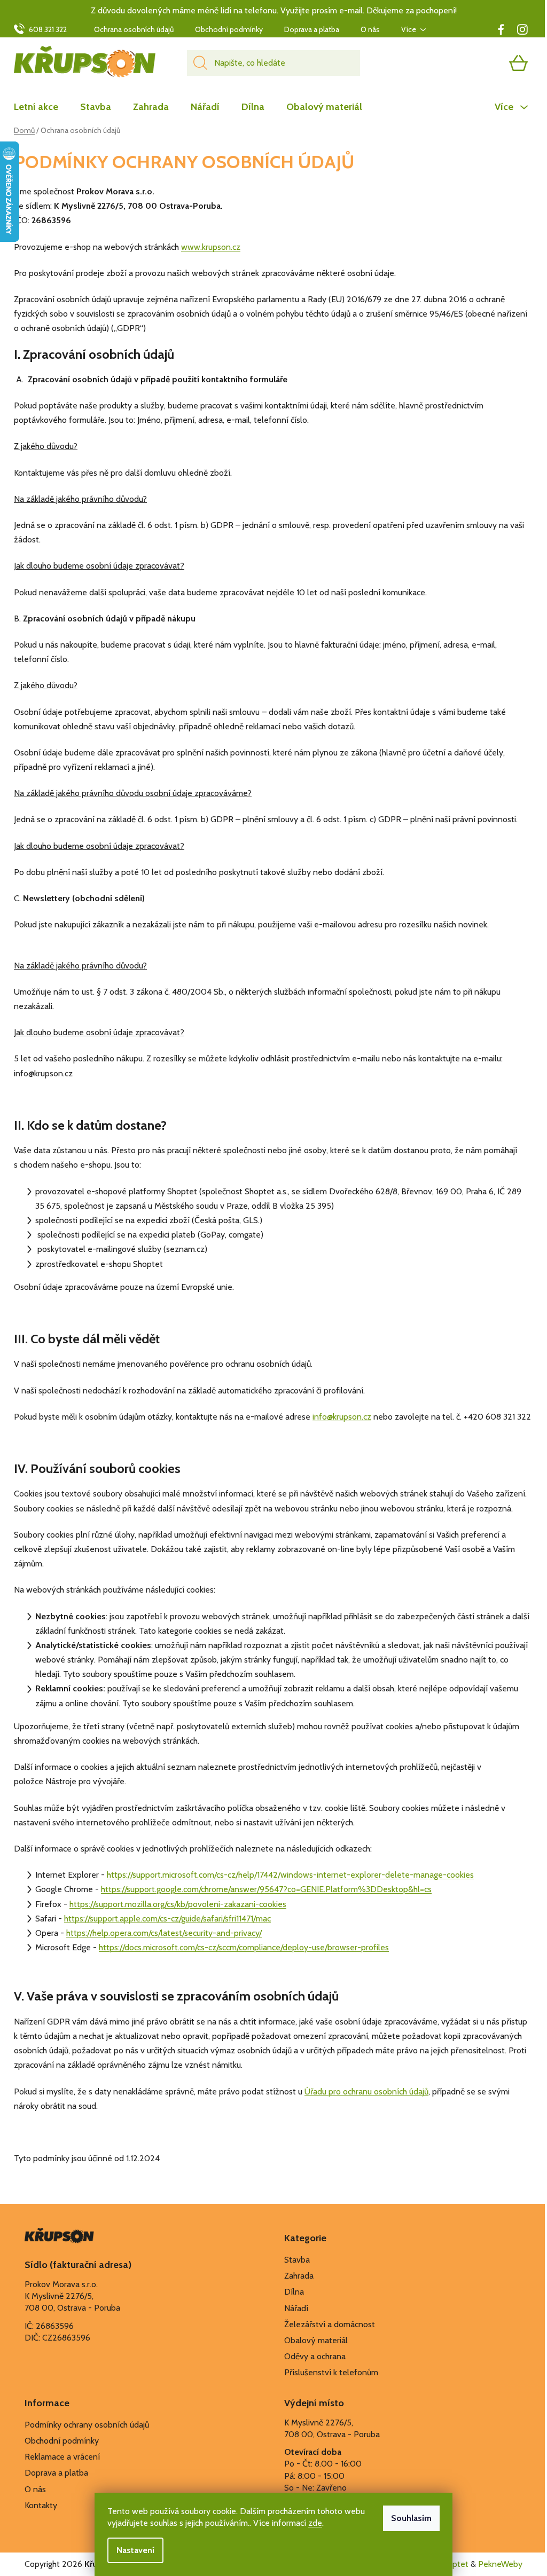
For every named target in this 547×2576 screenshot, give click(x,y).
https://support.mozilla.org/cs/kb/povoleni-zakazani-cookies (178, 1904)
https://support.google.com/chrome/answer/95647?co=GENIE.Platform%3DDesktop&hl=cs (266, 1889)
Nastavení (135, 2550)
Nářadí (296, 2308)
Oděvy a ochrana (315, 2356)
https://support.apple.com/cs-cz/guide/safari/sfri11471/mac (167, 1919)
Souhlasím (411, 2518)
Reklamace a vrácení (62, 2457)
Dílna (294, 2292)
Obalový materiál (316, 2340)
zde (315, 2523)
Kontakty (41, 2505)
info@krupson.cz (342, 1417)
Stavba (297, 2260)
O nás (370, 29)
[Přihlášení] (477, 63)
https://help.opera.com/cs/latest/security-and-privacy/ (164, 1933)
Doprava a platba (312, 29)
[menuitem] (41, 107)
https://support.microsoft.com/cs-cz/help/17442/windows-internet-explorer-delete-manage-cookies (290, 1875)
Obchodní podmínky (229, 29)
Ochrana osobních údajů (134, 29)
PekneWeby (500, 2564)
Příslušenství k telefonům (331, 2372)
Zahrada (299, 2276)
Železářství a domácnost (330, 2324)
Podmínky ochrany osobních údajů (87, 2425)
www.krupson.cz (211, 247)
